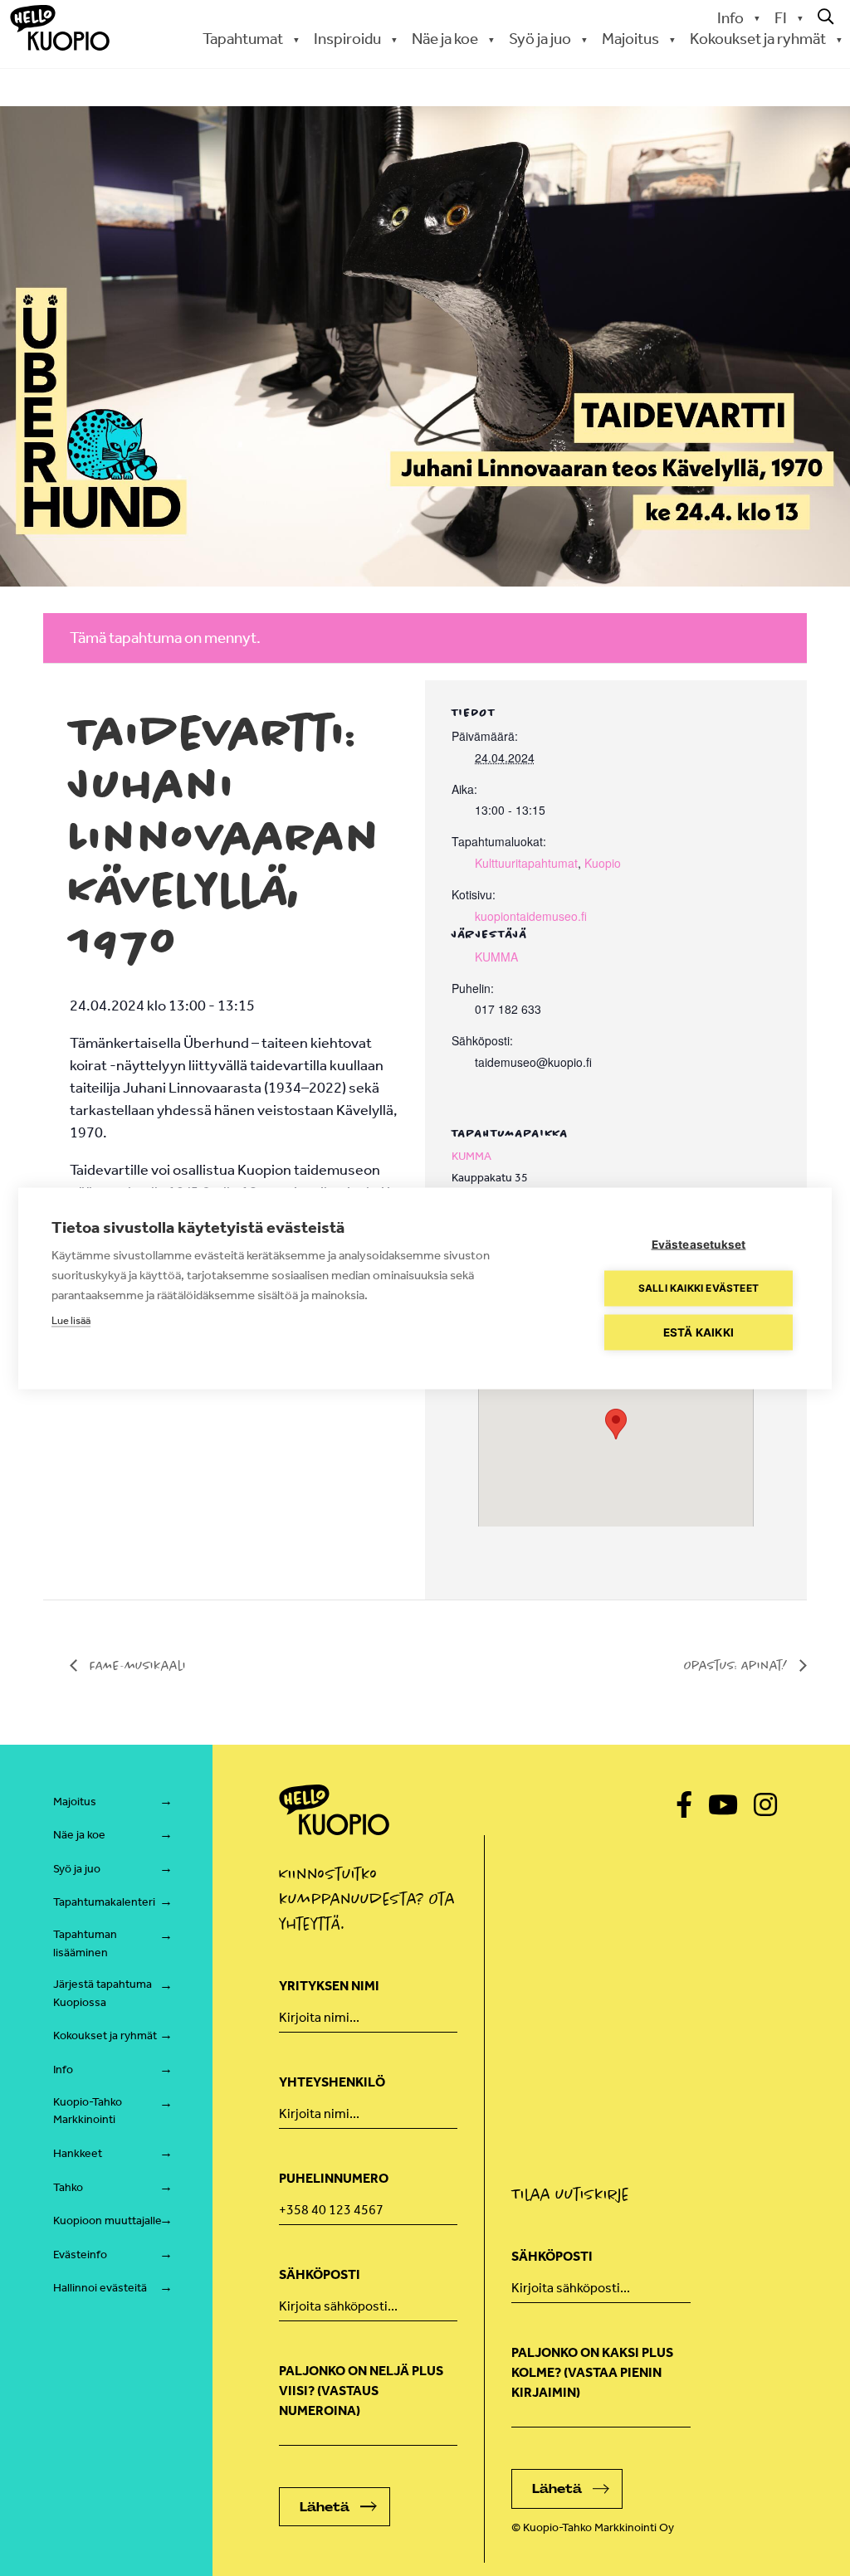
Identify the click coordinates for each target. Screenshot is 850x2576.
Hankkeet (78, 2153)
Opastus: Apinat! (738, 1665)
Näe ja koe (79, 1835)
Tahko (68, 2187)
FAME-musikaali (136, 1665)
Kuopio (603, 863)
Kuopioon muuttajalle (107, 2221)
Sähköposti (320, 2274)
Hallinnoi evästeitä (100, 2288)
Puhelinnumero (334, 2178)
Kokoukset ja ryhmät (105, 2035)
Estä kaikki (699, 1332)
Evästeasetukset (699, 1244)
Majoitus (75, 1802)
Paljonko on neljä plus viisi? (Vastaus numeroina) (361, 2391)
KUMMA (496, 957)
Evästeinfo (80, 2255)
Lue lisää (71, 1320)
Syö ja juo (77, 1869)
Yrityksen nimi (329, 1986)
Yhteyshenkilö (332, 2082)
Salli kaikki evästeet (699, 1288)
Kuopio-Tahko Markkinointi (88, 2111)
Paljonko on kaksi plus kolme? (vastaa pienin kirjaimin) (592, 2372)
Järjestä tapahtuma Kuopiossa (103, 1993)
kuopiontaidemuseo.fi (531, 916)
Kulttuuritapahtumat (526, 863)
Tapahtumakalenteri (104, 1902)
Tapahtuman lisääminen (85, 1943)
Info (730, 18)
